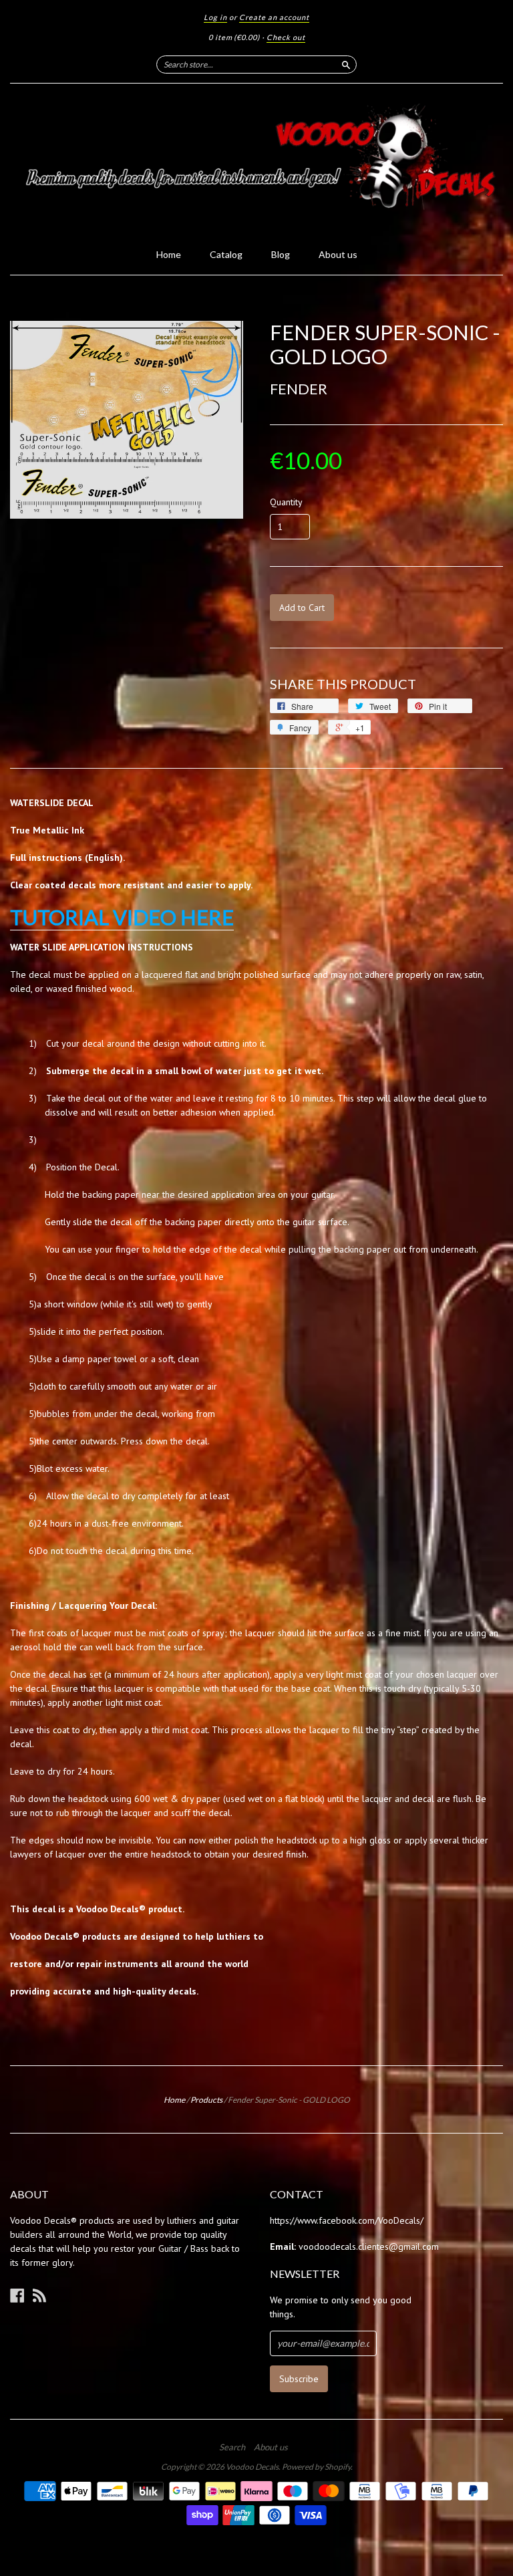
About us (338, 254)
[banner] (256, 162)
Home (169, 254)
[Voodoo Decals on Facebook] (17, 2295)
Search (232, 2447)
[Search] (346, 64)
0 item (234, 37)
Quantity (286, 502)
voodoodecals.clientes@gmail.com (369, 2246)
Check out (286, 37)
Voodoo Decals (252, 2467)
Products (206, 2100)
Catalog (226, 254)
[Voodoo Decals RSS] (39, 2295)
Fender (299, 389)
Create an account (274, 17)
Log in (215, 17)
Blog (281, 254)
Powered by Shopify (316, 2467)
